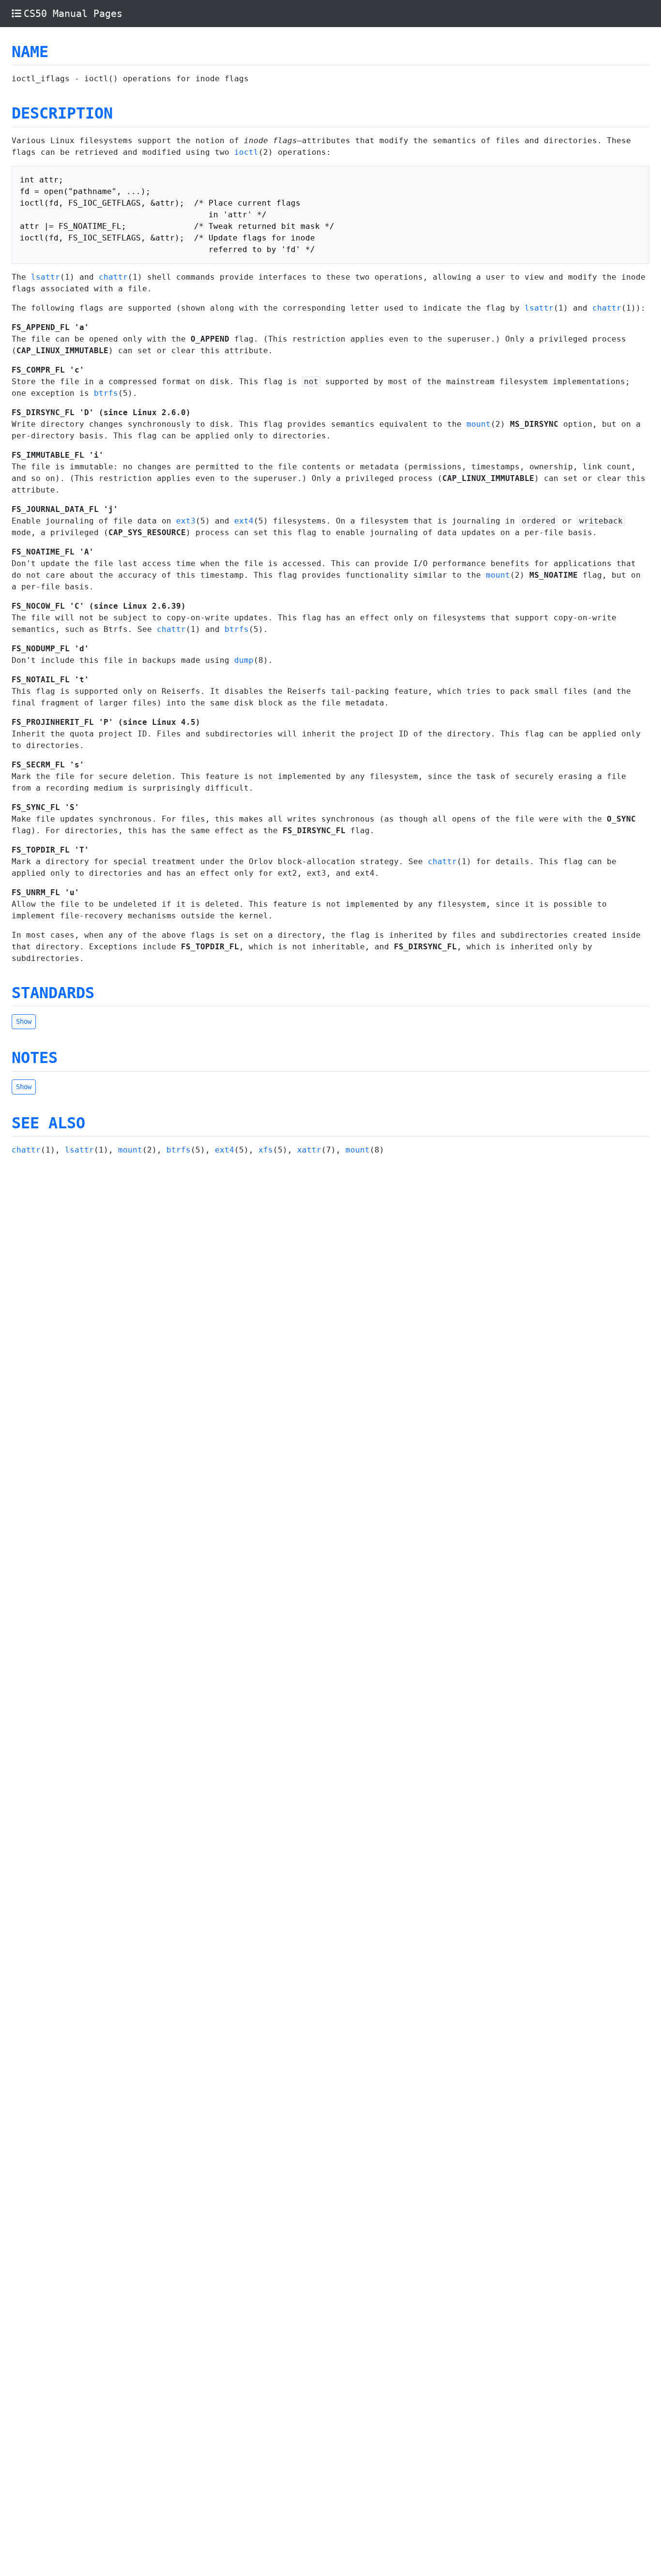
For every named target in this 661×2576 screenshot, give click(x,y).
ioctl (246, 152)
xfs (266, 1150)
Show (24, 1021)
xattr (309, 1150)
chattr (113, 277)
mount (479, 424)
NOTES (35, 1058)
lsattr (45, 277)
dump (244, 660)
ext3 (186, 521)
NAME (30, 52)
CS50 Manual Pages (73, 14)
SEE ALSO (48, 1123)
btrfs (106, 393)
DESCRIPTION (62, 113)
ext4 (244, 521)
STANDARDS (53, 993)
